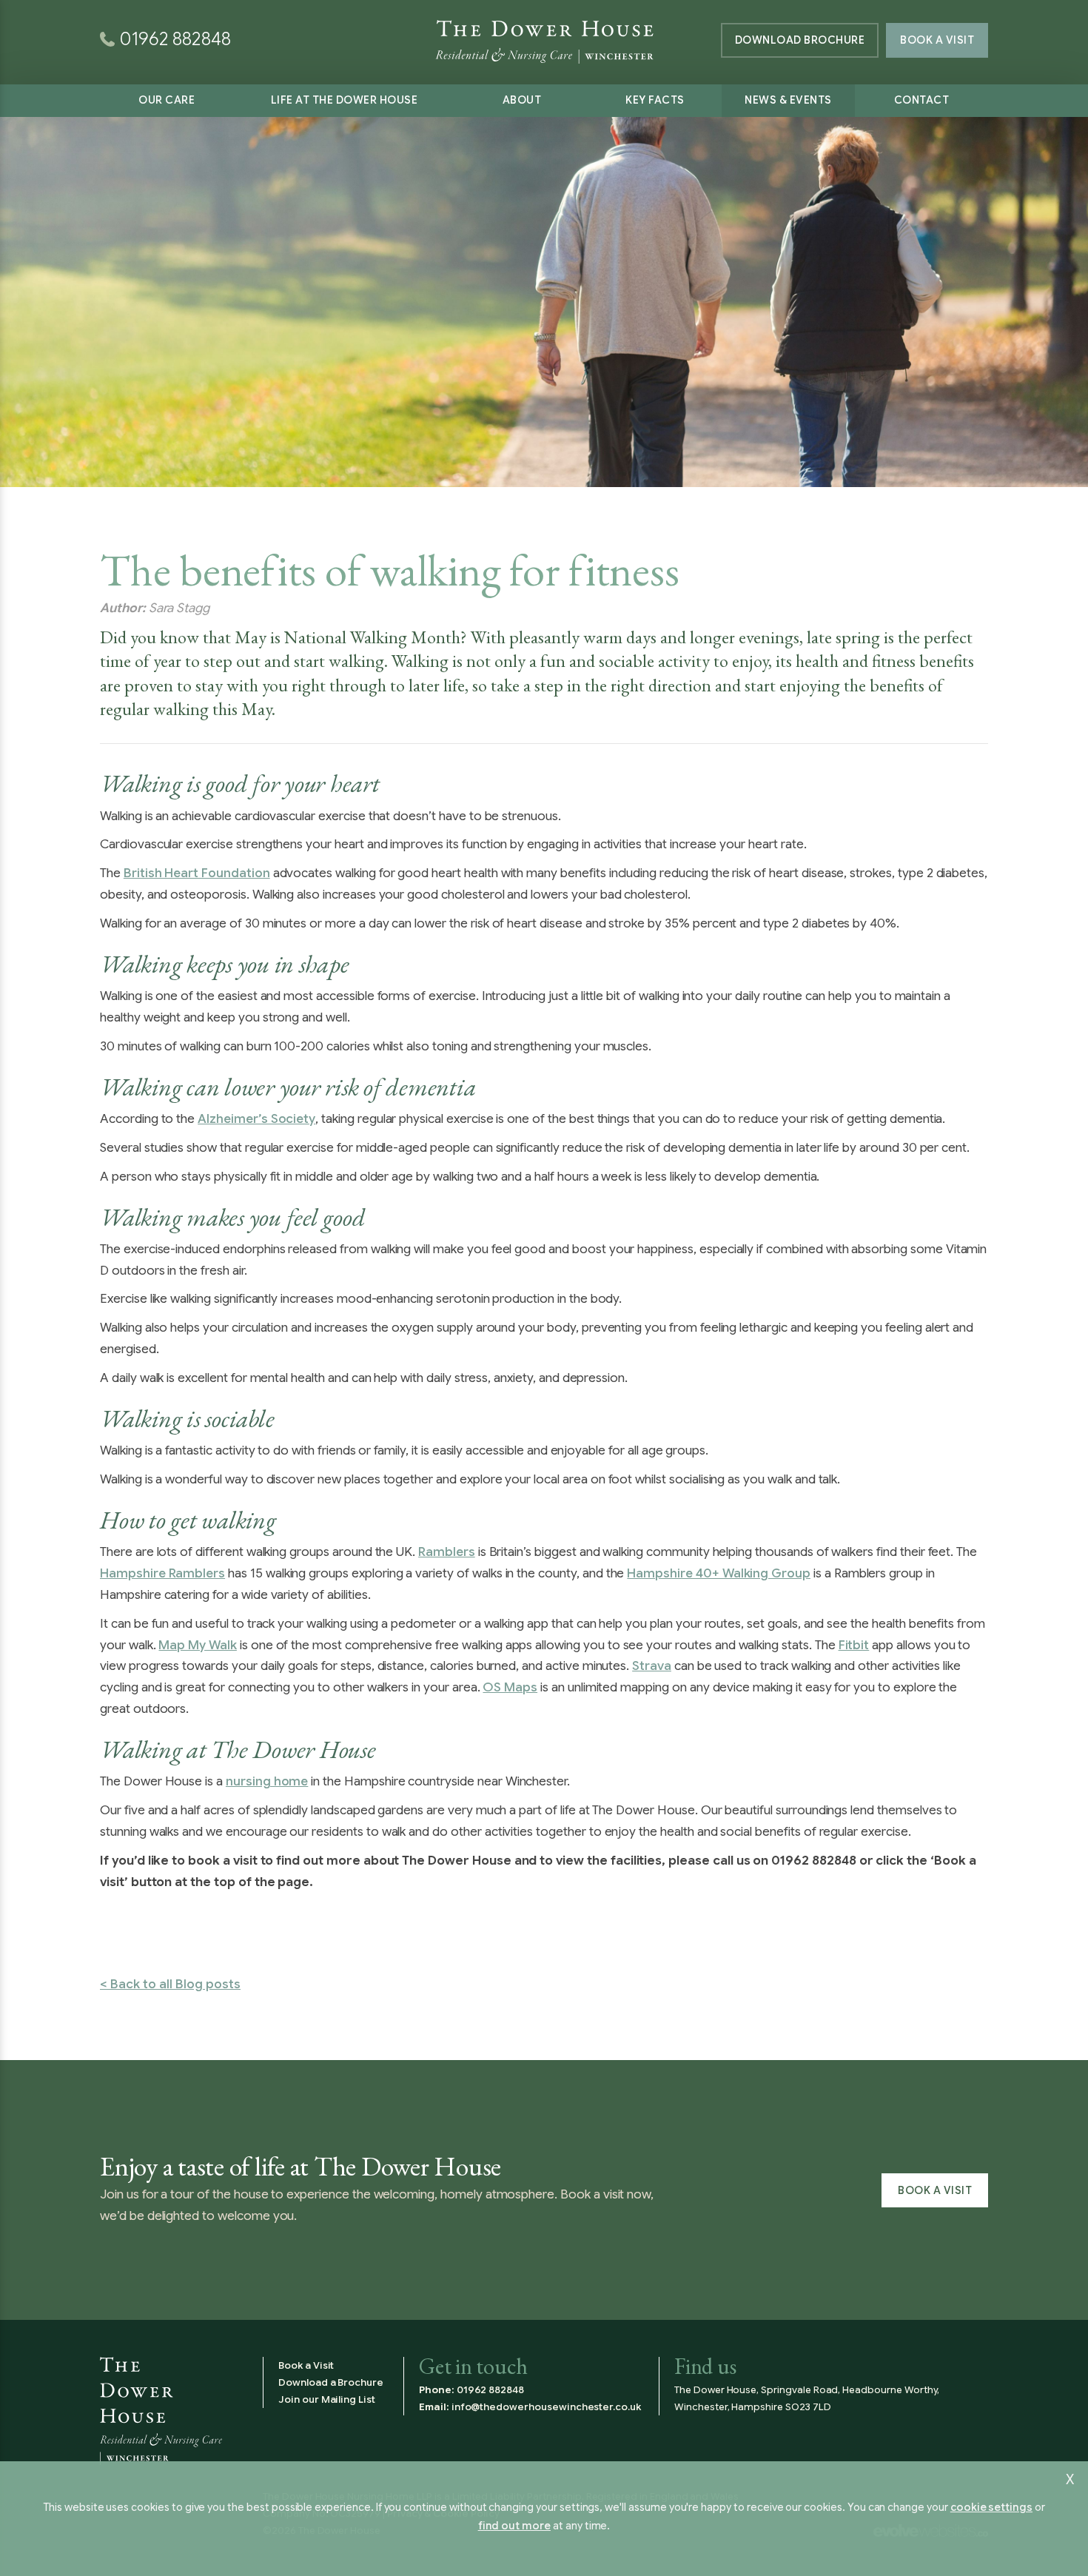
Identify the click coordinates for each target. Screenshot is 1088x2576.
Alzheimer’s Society (256, 1119)
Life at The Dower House (345, 100)
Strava (652, 1666)
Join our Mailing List (327, 2399)
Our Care (167, 100)
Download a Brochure (331, 2382)
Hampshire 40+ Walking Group (719, 1573)
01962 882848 (490, 2390)
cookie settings (991, 2507)
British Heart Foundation (197, 873)
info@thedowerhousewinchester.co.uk (546, 2407)
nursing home (267, 1781)
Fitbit (854, 1645)
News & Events (788, 100)
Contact (922, 100)
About (522, 100)
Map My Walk (197, 1645)
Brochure (800, 40)
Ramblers (447, 1552)
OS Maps (510, 1687)
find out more (514, 2526)
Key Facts (655, 100)
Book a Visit (937, 40)
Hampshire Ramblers (162, 1573)
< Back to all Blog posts (170, 1984)
